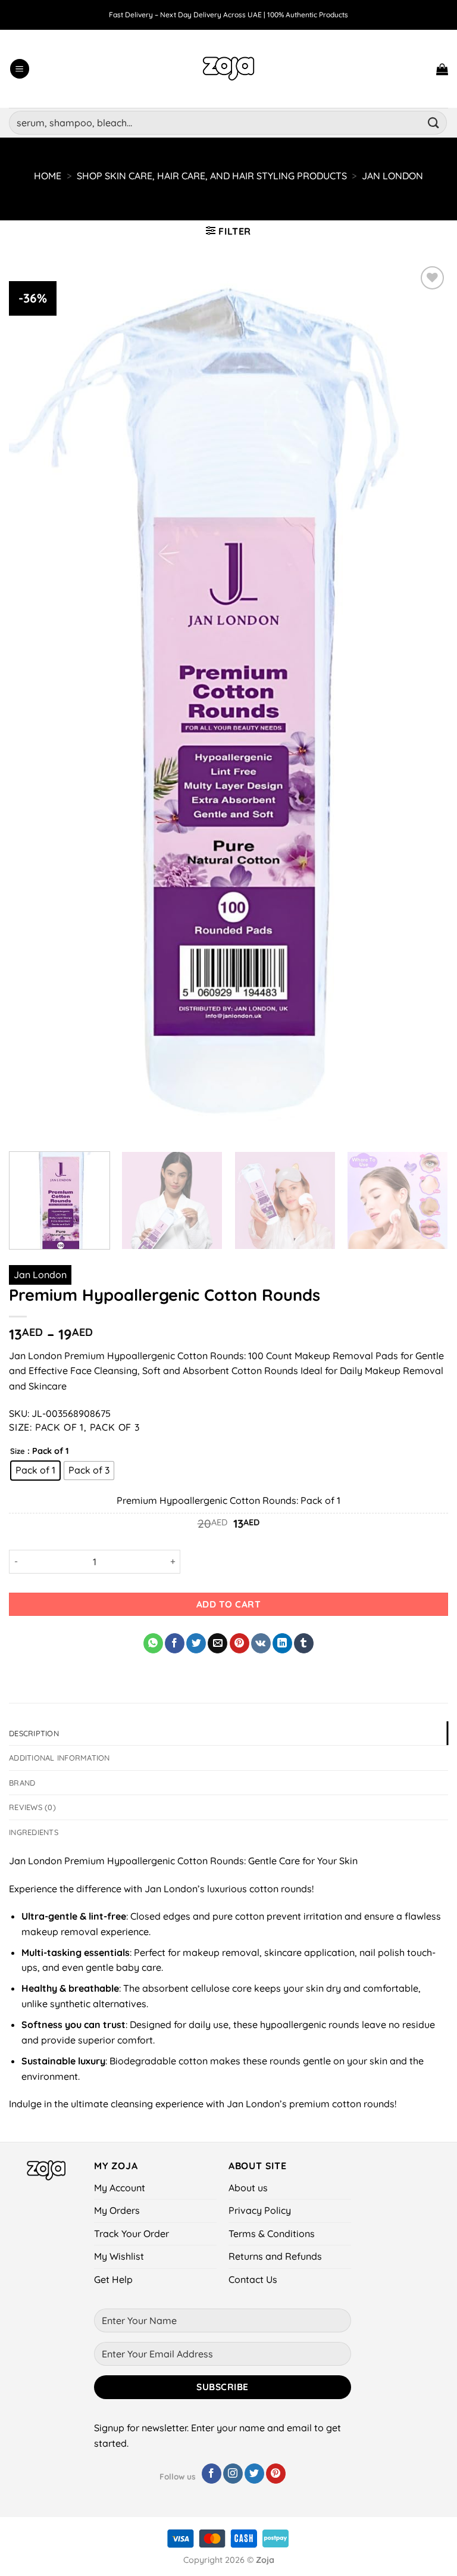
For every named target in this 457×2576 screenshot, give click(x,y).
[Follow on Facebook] (212, 2474)
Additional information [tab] (60, 1758)
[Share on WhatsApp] (153, 1643)
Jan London (392, 176)
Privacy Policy (260, 2210)
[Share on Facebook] (175, 1643)
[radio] (35, 1471)
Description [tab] (34, 1733)
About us (248, 2188)
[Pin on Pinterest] (240, 1643)
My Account (120, 2188)
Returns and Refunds (275, 2256)
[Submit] (434, 122)
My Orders (117, 2210)
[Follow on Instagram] (233, 2474)
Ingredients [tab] (34, 1832)
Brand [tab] (22, 1783)
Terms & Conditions (272, 2234)
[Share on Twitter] (196, 1643)
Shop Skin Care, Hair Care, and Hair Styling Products (212, 176)
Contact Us (253, 2279)
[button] (20, 69)
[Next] (430, 1202)
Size (18, 1451)
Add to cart (228, 1604)
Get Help (113, 2279)
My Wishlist (119, 2256)
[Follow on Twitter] (254, 2474)
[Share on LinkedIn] (282, 1643)
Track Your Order (132, 2234)
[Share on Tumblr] (304, 1643)
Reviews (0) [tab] (32, 1807)
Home (48, 176)
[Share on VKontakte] (261, 1643)
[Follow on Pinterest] (276, 2474)
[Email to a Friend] (217, 1643)
